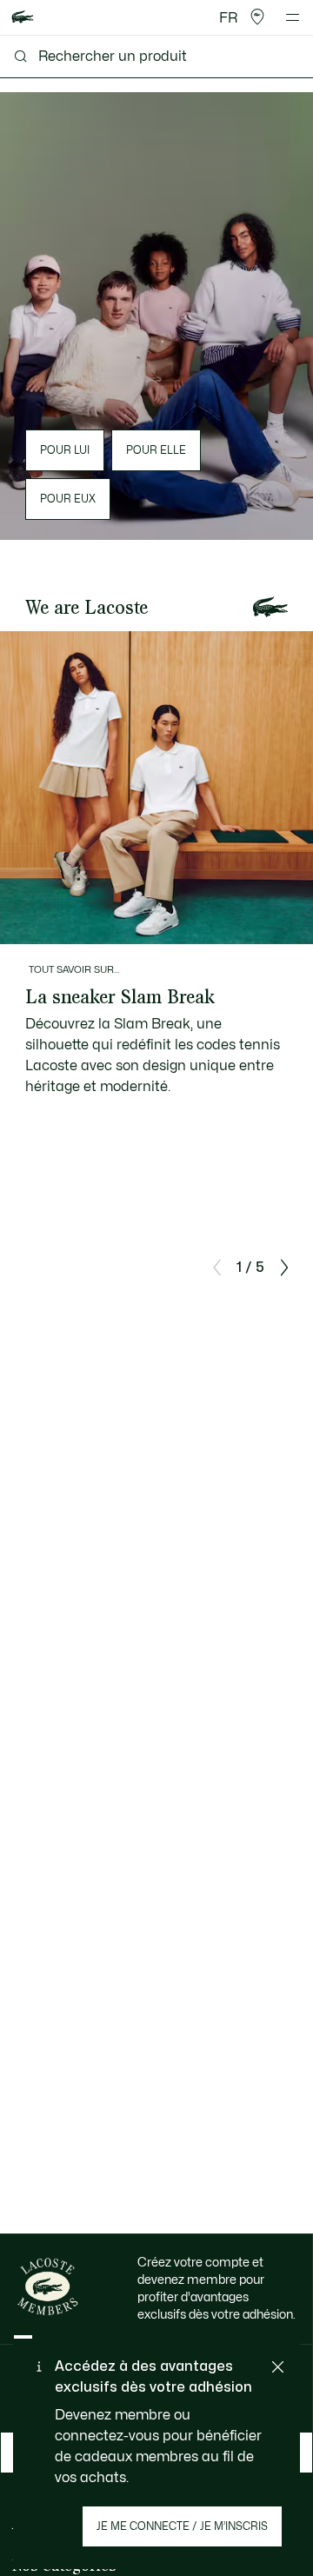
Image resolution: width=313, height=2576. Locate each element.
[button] (257, 17)
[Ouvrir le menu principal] (293, 17)
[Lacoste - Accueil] (23, 18)
